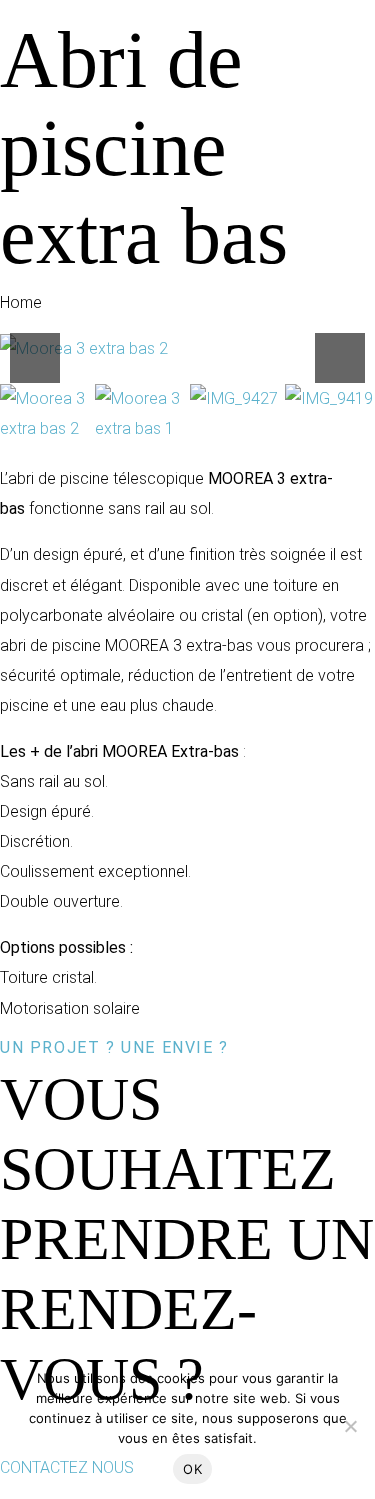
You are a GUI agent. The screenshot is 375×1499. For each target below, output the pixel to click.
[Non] (350, 1426)
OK (192, 1469)
